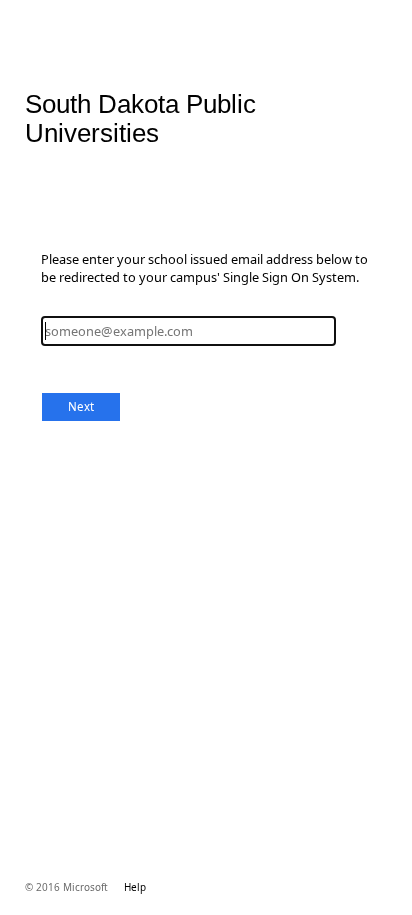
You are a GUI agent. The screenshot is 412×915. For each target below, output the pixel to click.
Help (135, 887)
